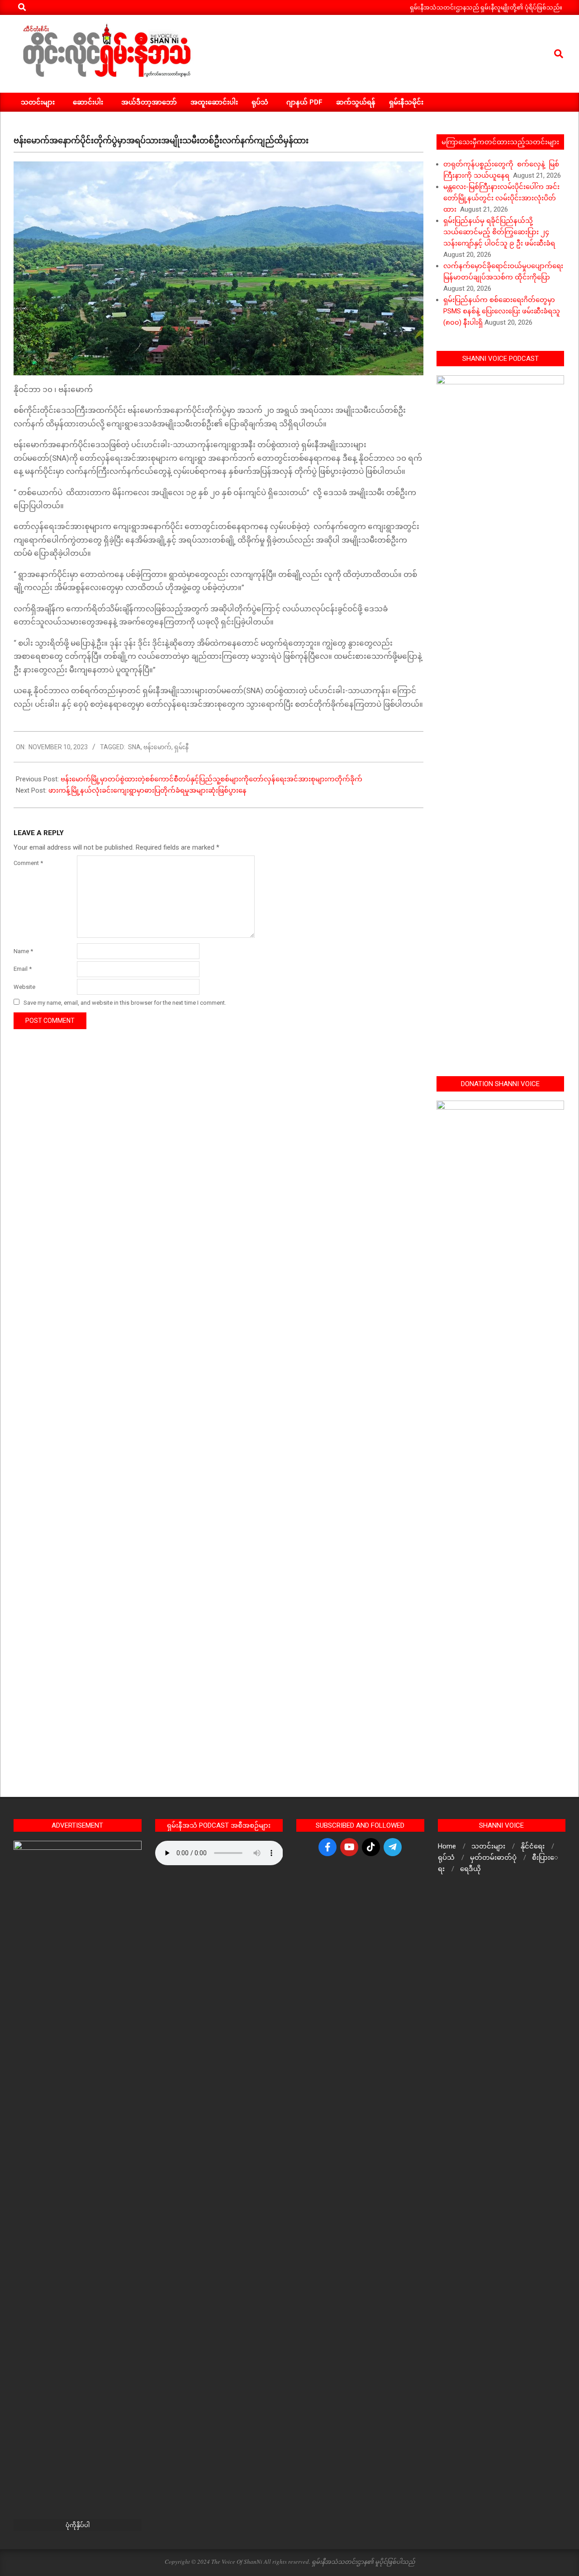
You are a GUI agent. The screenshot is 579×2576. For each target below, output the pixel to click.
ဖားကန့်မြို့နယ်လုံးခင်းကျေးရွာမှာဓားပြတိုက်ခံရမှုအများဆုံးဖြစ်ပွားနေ (147, 790)
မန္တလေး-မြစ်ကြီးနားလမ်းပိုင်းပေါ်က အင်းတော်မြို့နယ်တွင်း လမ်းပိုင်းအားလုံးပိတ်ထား (501, 198)
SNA (134, 747)
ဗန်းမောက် (157, 747)
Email (23, 969)
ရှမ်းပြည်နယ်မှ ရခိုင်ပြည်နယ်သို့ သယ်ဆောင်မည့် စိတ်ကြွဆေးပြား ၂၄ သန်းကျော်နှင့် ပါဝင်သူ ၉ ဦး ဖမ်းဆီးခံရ (499, 232)
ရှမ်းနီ (181, 747)
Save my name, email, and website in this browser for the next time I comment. (125, 1003)
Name (23, 951)
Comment (28, 863)
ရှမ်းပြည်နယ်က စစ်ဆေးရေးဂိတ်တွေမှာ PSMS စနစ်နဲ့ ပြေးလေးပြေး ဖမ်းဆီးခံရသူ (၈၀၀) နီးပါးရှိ (502, 311)
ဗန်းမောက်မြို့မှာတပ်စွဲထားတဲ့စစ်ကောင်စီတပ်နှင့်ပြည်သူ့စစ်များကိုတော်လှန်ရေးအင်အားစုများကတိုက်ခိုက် (211, 779)
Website (24, 987)
